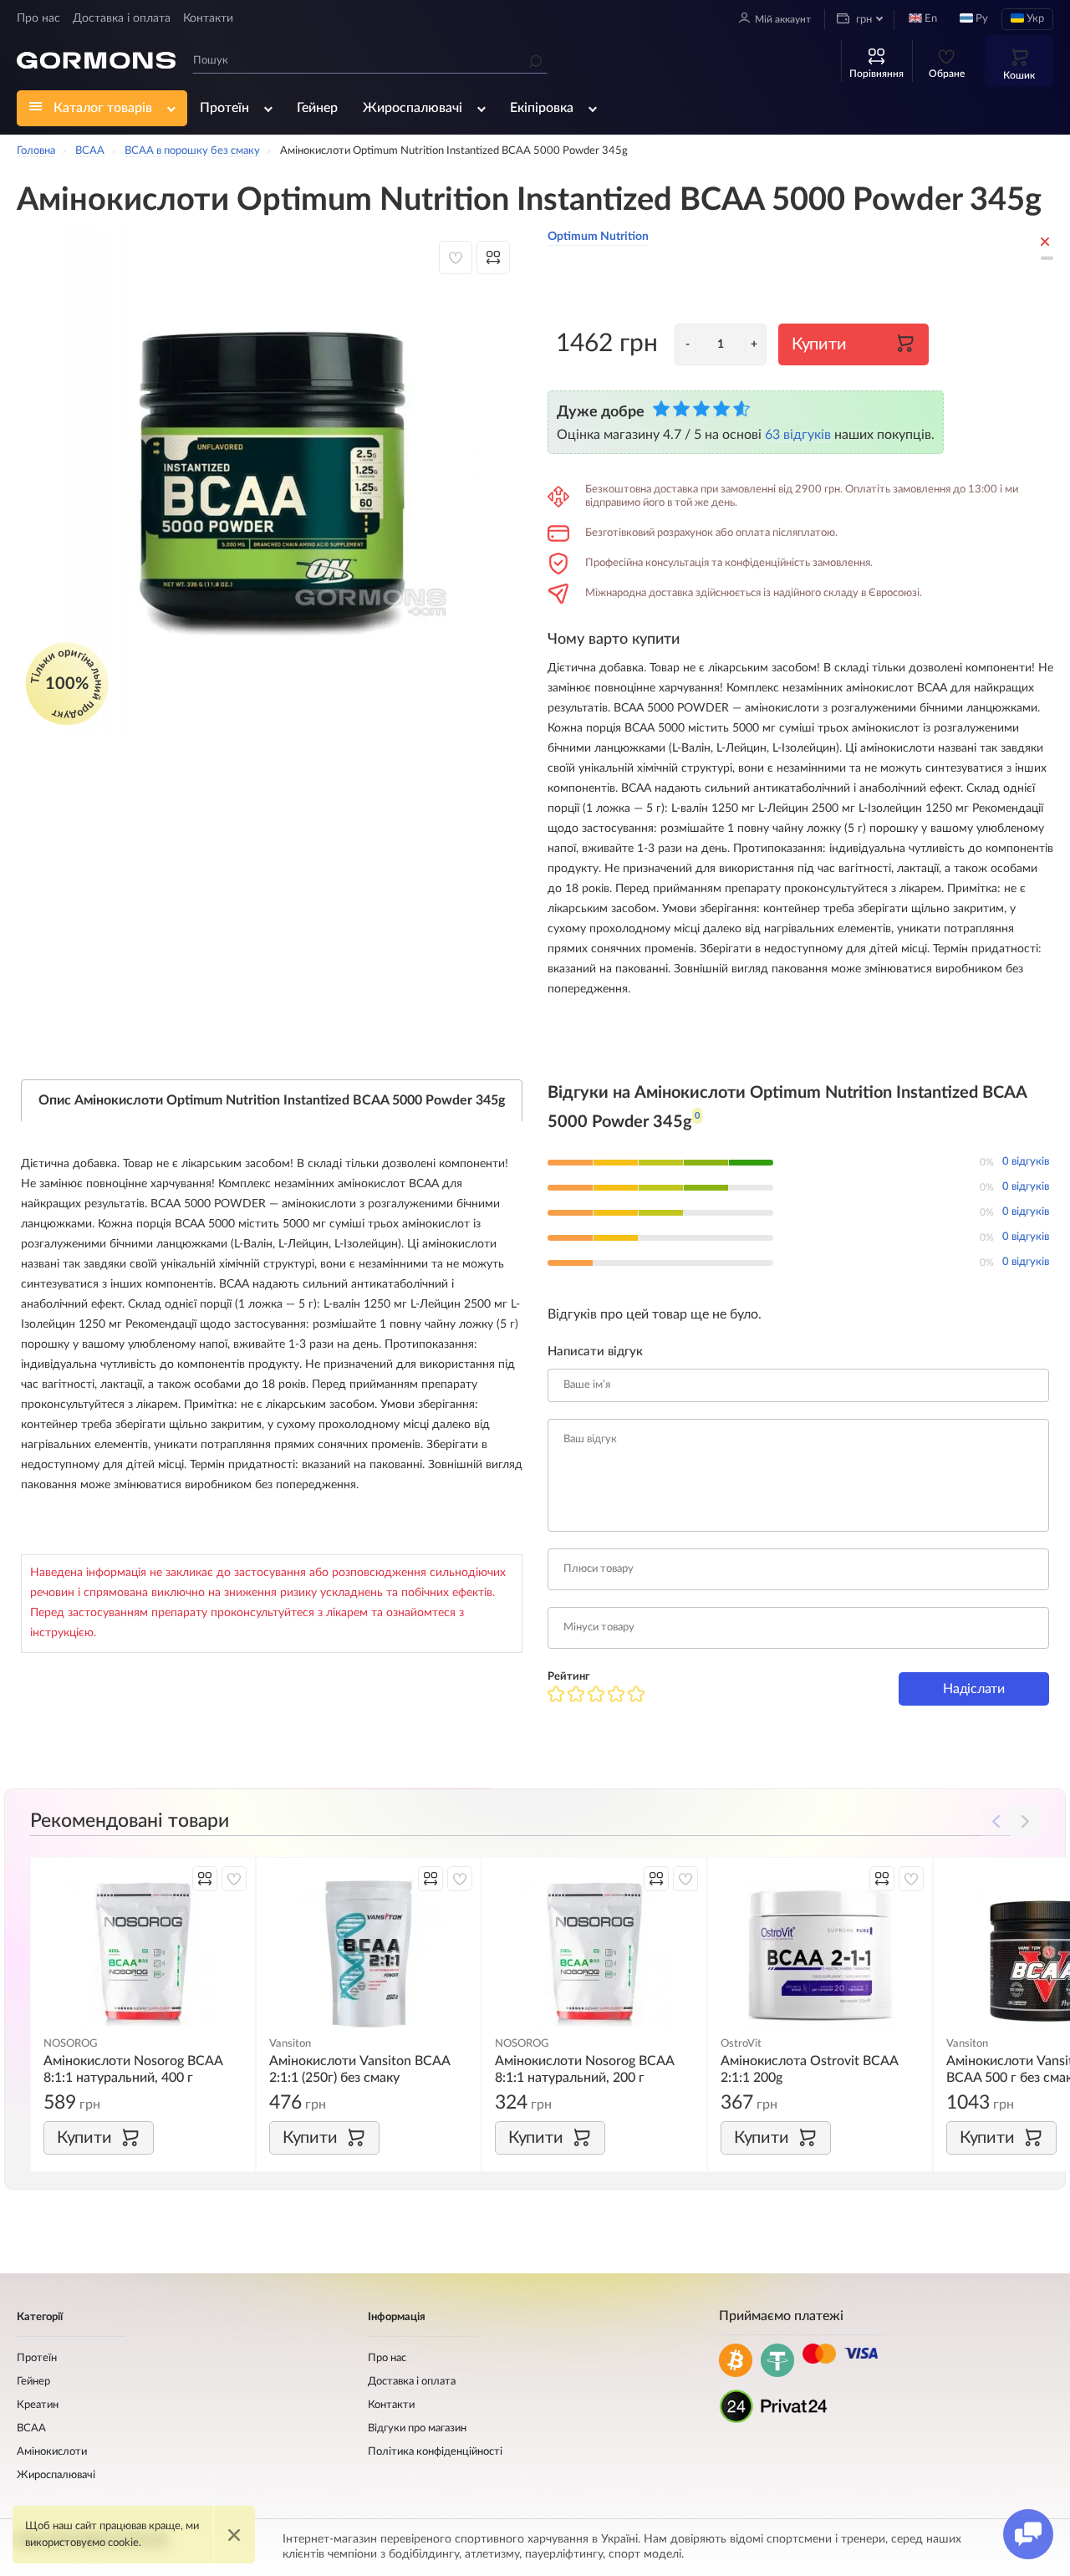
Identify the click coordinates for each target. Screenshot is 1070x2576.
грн (863, 20)
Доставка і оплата (122, 18)
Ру (981, 19)
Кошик (1019, 75)
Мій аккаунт (783, 19)
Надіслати (973, 1689)
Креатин (38, 2405)
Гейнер (317, 108)
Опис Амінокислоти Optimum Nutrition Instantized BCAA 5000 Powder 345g (272, 1100)
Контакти (208, 18)
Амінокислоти (52, 2452)
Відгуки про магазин (417, 2428)
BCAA (31, 2428)
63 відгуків (798, 435)
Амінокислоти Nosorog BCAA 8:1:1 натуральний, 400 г (133, 2069)
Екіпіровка (542, 108)
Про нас (38, 18)
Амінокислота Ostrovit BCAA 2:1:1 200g (809, 2069)
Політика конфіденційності (435, 2452)
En (930, 19)
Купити (819, 344)
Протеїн (224, 108)
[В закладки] (456, 258)
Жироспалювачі (413, 108)
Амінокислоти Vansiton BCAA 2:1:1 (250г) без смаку (359, 2069)
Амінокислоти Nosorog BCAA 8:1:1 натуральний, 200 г (584, 2069)
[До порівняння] (493, 258)
